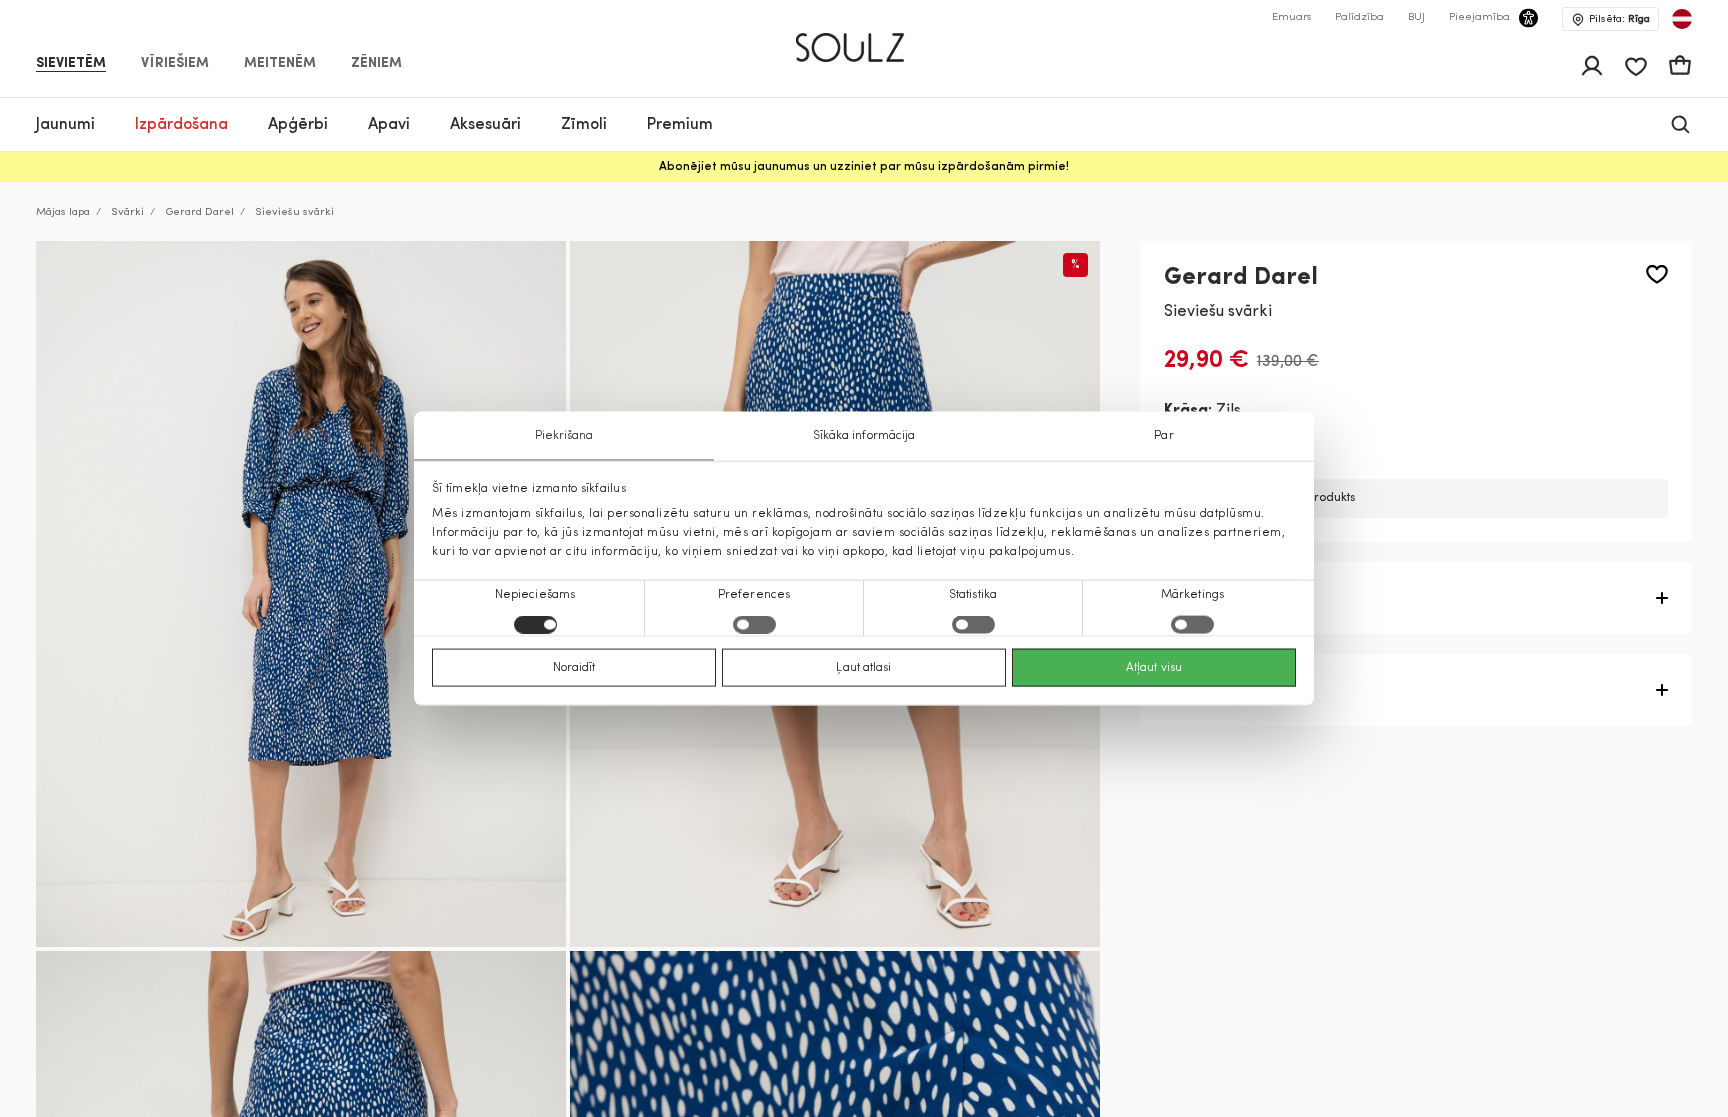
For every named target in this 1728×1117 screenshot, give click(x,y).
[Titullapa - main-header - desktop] (864, 39)
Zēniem (376, 64)
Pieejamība (1479, 17)
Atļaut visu (1154, 668)
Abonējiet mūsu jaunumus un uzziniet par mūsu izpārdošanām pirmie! (864, 167)
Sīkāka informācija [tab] (864, 435)
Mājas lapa (63, 212)
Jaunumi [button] (65, 125)
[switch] (754, 625)
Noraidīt (574, 668)
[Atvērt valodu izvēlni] (1682, 19)
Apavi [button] (389, 125)
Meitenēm (280, 64)
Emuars (1291, 17)
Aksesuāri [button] (485, 125)
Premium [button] (680, 125)
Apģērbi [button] (298, 125)
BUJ (1416, 17)
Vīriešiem (175, 64)
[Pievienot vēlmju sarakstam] (1657, 274)
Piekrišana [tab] (564, 435)
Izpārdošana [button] (181, 125)
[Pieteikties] (1592, 66)
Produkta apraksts (1235, 598)
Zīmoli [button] (584, 125)
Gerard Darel (199, 212)
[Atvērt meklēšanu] (1680, 124)
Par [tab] (1163, 435)
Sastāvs (1194, 690)
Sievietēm (71, 64)
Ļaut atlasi (863, 668)
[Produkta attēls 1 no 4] (301, 594)
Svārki (127, 212)
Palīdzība (1359, 17)
